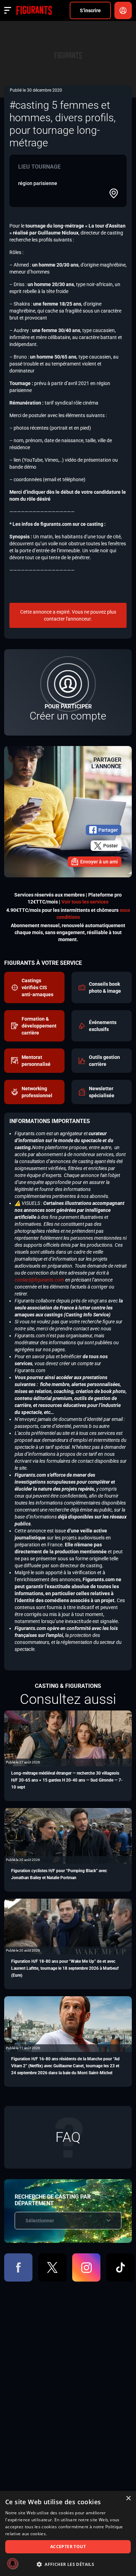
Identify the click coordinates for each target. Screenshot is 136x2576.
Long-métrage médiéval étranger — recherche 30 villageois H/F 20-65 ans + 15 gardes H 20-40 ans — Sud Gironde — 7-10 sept (67, 1780)
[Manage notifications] (13, 2563)
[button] (68, 2564)
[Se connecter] (123, 10)
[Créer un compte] (68, 692)
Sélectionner (40, 2221)
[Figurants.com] (34, 10)
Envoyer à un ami (99, 862)
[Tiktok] (120, 2267)
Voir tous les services (85, 902)
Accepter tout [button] (68, 2547)
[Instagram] (86, 2267)
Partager (108, 830)
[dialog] (68, 2533)
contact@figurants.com (39, 1280)
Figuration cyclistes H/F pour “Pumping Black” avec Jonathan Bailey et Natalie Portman (59, 1874)
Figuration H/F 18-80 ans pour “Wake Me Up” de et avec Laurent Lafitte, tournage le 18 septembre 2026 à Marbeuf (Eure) (65, 1968)
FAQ (68, 2137)
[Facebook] (18, 2267)
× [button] (128, 2498)
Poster (111, 846)
